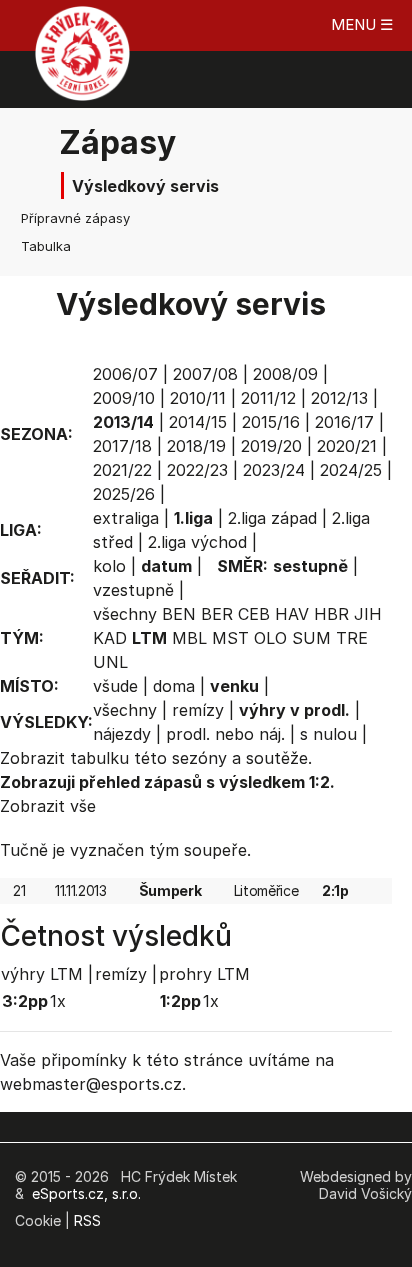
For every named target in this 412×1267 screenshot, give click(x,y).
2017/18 (122, 446)
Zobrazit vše (48, 806)
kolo (109, 566)
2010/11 (198, 398)
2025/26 (124, 494)
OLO (270, 638)
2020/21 (347, 446)
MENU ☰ (362, 24)
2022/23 (197, 470)
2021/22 (122, 470)
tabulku (99, 758)
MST (230, 638)
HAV (292, 614)
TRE (352, 638)
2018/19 (196, 446)
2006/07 (125, 374)
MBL (189, 638)
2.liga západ (272, 518)
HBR (331, 614)
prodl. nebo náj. (225, 734)
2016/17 (344, 422)
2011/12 (268, 398)
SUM (311, 638)
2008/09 (285, 374)
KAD (110, 638)
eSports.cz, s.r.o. (86, 1193)
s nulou (328, 734)
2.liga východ (197, 542)
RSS (87, 1220)
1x (58, 1001)
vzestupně (133, 590)
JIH (368, 614)
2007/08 (205, 374)
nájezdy (122, 734)
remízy (198, 710)
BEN (179, 614)
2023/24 (274, 470)
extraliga (126, 518)
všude (115, 686)
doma (174, 686)
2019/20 (271, 446)
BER (217, 614)
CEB (254, 614)
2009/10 (124, 398)
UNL (110, 662)
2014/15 (198, 422)
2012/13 (339, 398)
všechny (125, 614)
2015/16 (271, 422)
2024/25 (351, 470)
